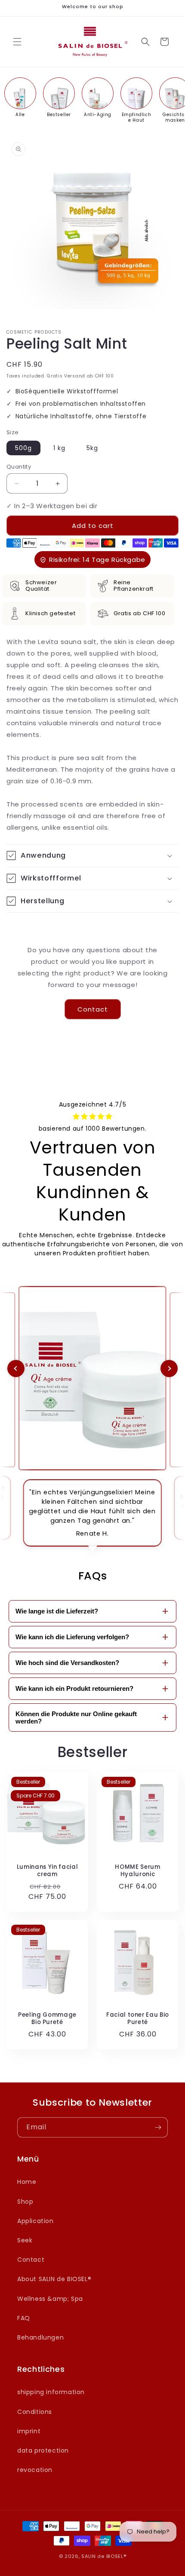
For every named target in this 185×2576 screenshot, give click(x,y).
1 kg (59, 448)
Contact (93, 1009)
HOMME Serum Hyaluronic (137, 1871)
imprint (29, 2431)
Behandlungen (40, 2337)
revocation (35, 2470)
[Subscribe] (158, 2127)
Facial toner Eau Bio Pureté (138, 2019)
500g (23, 448)
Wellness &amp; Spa (50, 2299)
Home (27, 2182)
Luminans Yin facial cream (48, 1871)
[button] (17, 42)
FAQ (24, 2318)
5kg (92, 448)
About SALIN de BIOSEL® (54, 2279)
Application (35, 2221)
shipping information (51, 2392)
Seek (25, 2240)
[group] (20, 97)
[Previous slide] (16, 1368)
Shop (25, 2202)
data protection (43, 2450)
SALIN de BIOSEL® (104, 2556)
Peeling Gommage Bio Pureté (47, 2019)
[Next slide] (169, 1368)
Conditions (35, 2412)
